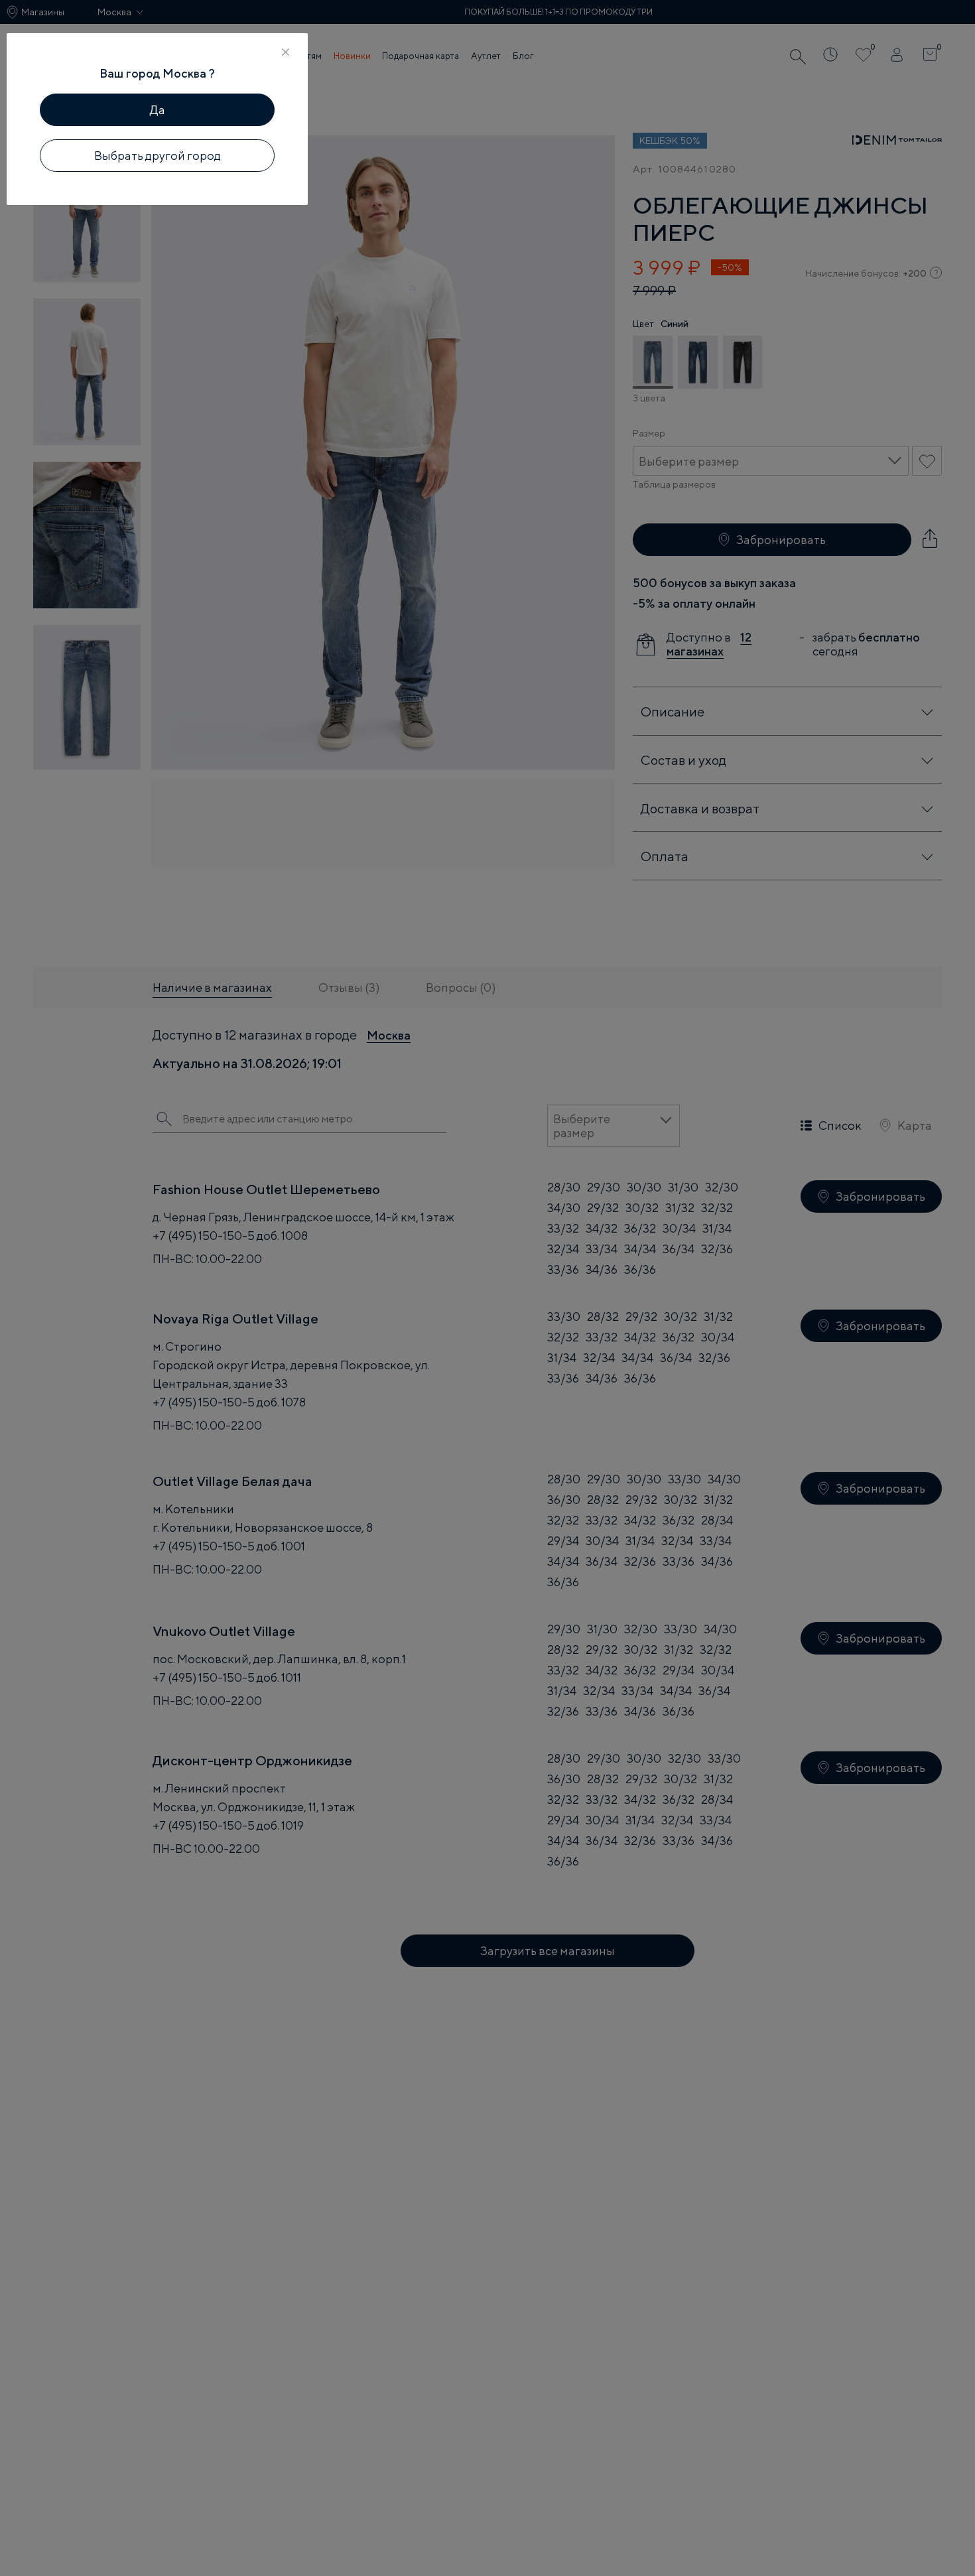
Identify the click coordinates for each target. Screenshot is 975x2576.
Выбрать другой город (158, 156)
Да (158, 110)
